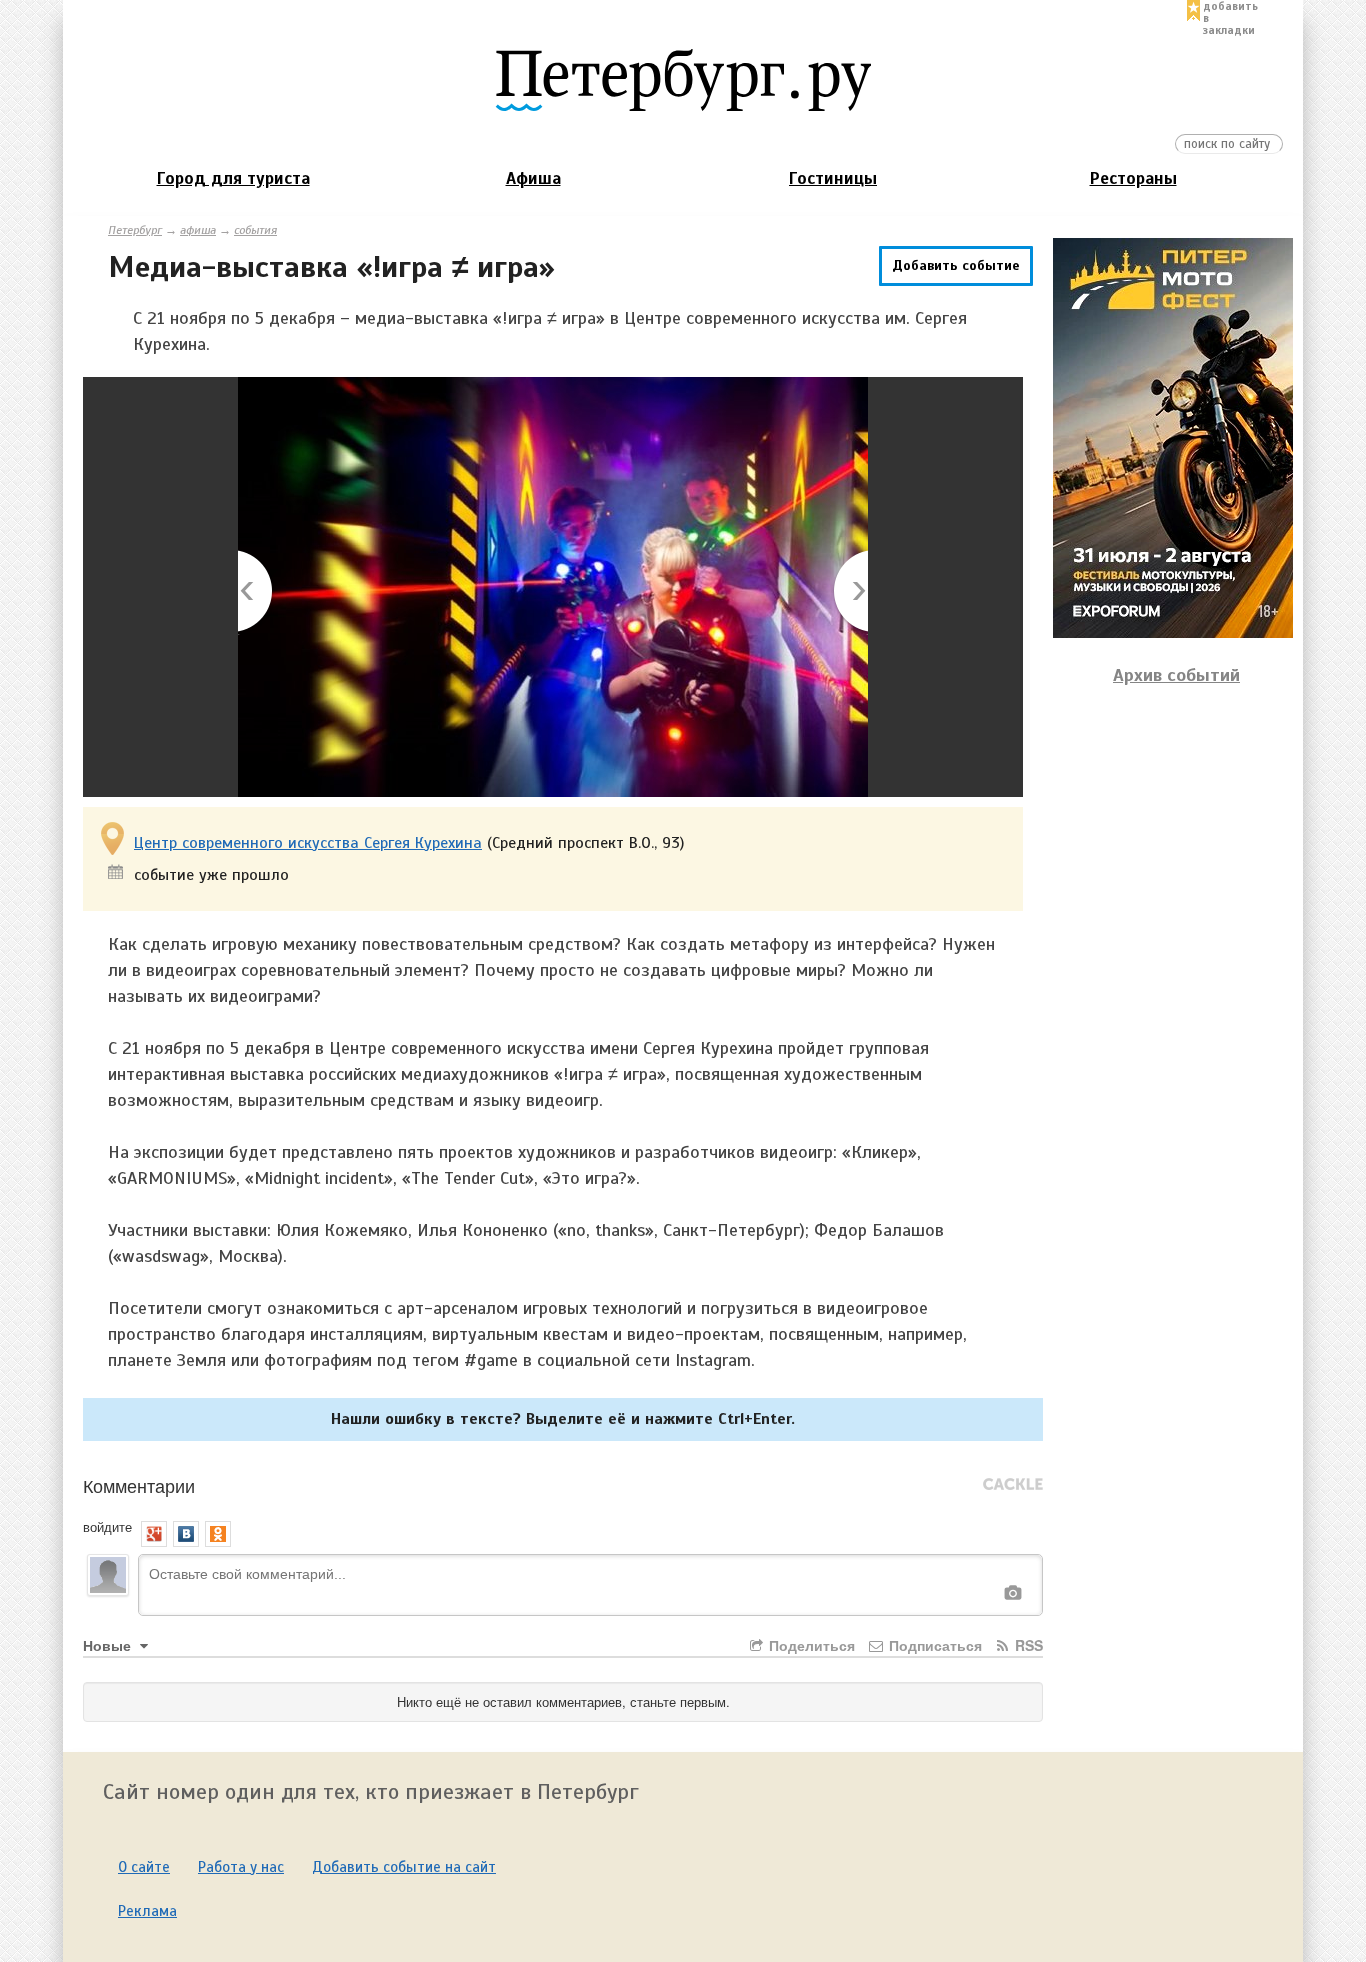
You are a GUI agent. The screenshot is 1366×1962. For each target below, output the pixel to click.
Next (849, 592)
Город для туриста (233, 178)
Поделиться (810, 1645)
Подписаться (933, 1645)
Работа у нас (241, 1867)
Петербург (135, 230)
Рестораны (1133, 178)
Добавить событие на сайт (404, 1867)
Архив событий (1176, 675)
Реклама (147, 1911)
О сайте (144, 1867)
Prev (256, 592)
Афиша (533, 178)
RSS (1027, 1645)
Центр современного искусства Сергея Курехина (308, 843)
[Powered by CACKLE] (1013, 1485)
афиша (198, 230)
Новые (109, 1645)
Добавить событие (956, 265)
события (255, 230)
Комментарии (139, 1485)
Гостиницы (833, 178)
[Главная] (683, 79)
